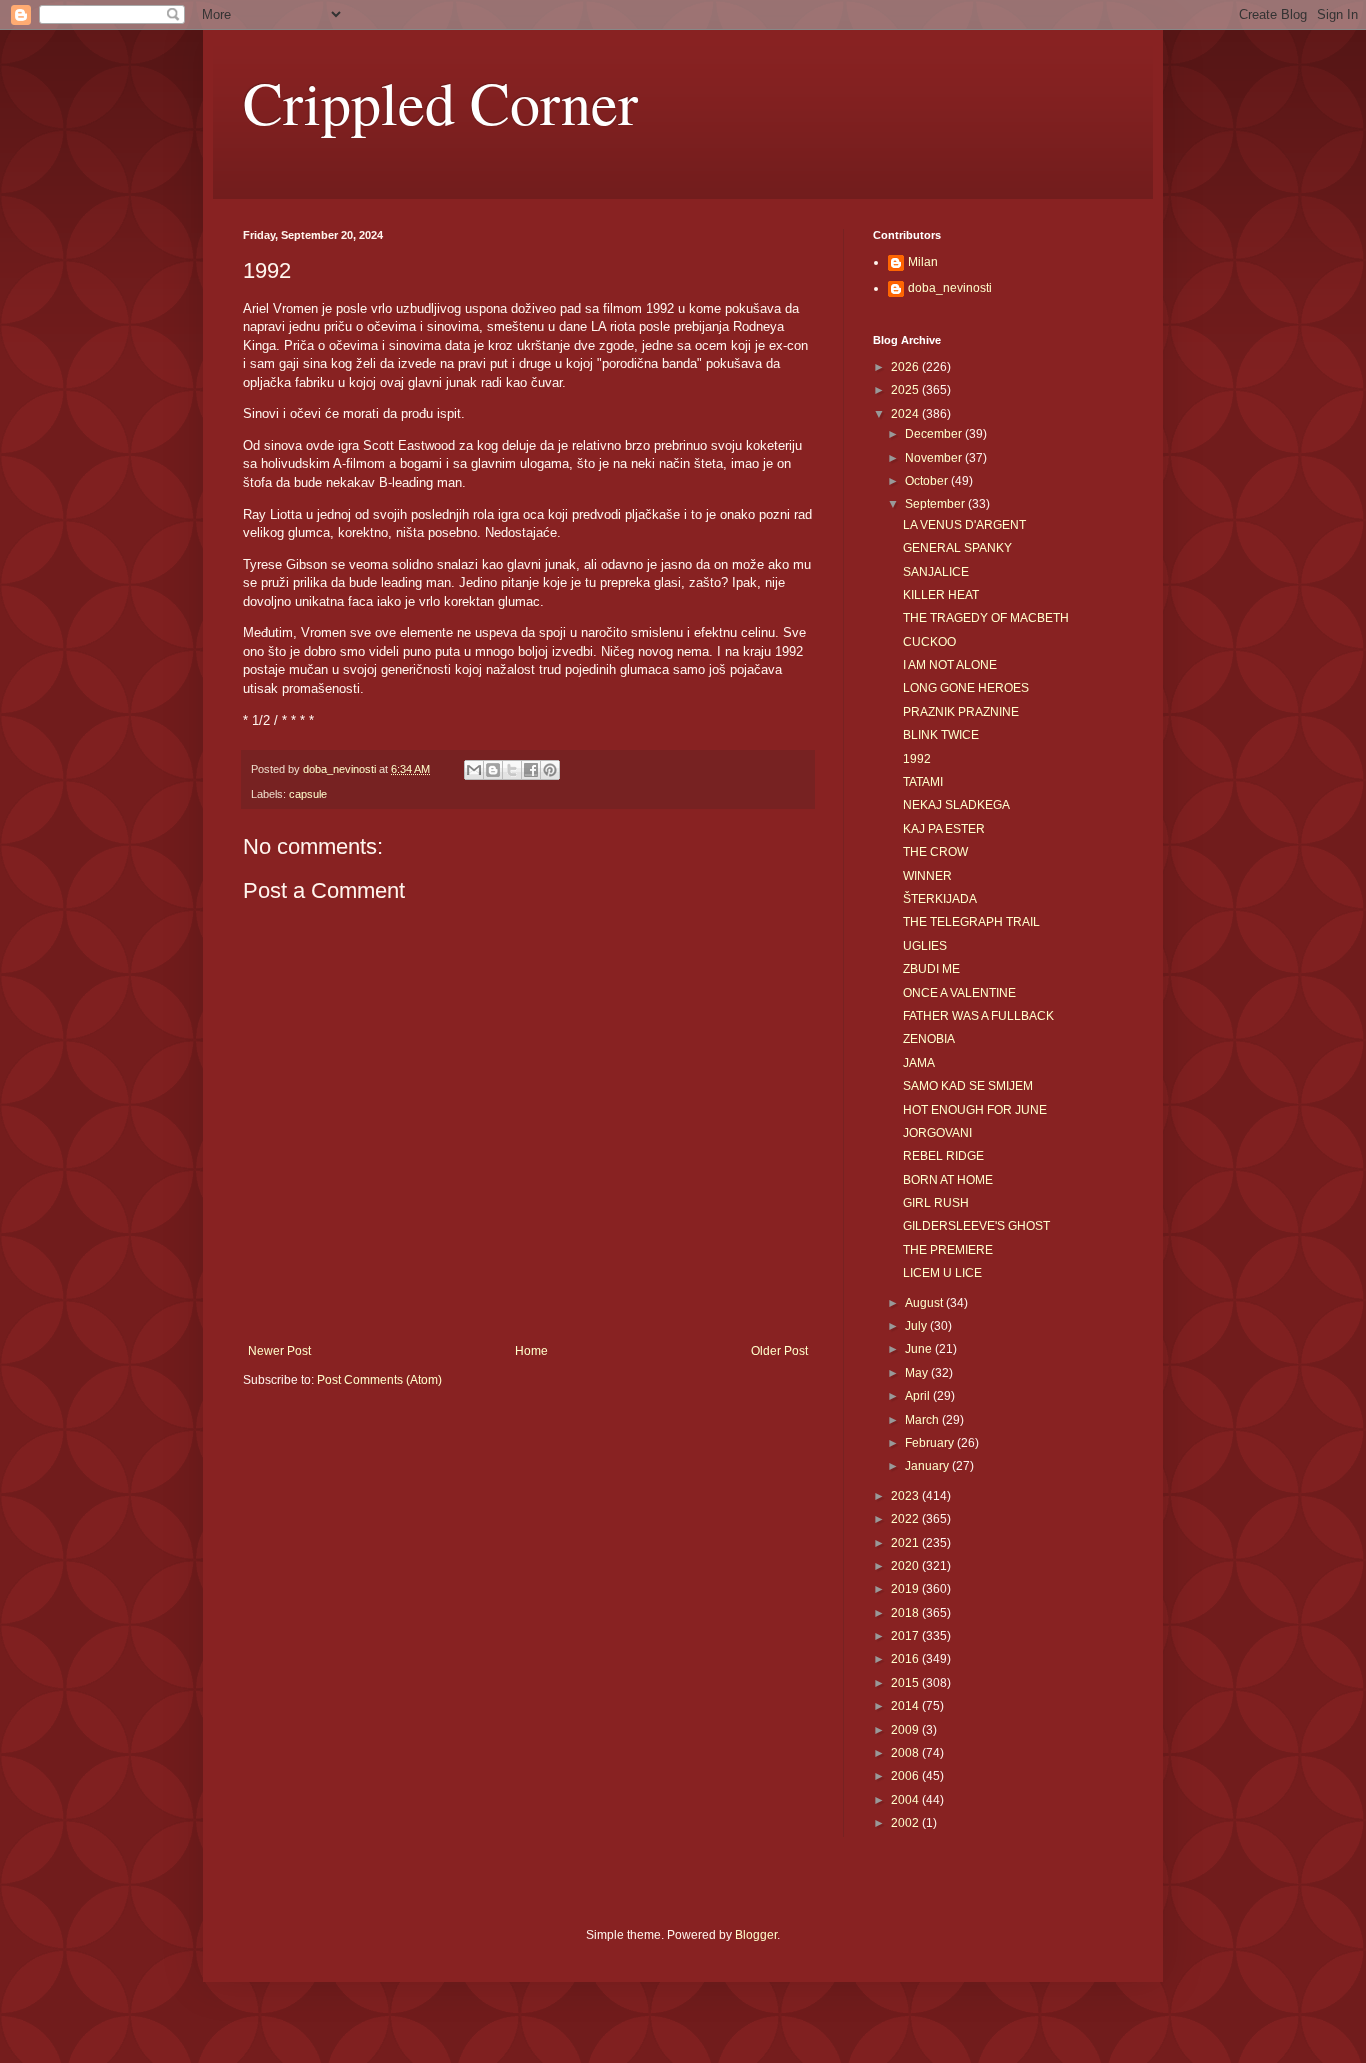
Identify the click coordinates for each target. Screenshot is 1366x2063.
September (936, 504)
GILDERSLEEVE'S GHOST (976, 1226)
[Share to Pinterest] (550, 770)
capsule (308, 794)
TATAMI (923, 782)
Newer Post (279, 1351)
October (928, 481)
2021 (906, 1543)
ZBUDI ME (931, 969)
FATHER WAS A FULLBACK (978, 1016)
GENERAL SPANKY (957, 548)
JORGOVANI (937, 1133)
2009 (906, 1730)
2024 (906, 414)
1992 (917, 759)
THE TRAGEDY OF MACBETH (986, 618)
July (917, 1326)
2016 (906, 1659)
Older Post (779, 1351)
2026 (906, 367)
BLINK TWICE (941, 735)
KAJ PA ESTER (944, 829)
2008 (906, 1753)
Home (531, 1351)
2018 (906, 1613)
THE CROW (935, 852)
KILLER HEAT (941, 595)
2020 (906, 1566)
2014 (906, 1706)
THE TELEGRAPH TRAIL (971, 922)
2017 (906, 1636)
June (920, 1349)
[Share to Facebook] (531, 770)
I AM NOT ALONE (950, 665)
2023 (906, 1496)
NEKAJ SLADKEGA (956, 805)
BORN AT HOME (948, 1180)
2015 (906, 1683)
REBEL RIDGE (943, 1156)
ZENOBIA (929, 1039)
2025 (906, 390)
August (925, 1303)
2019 (906, 1589)
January (928, 1466)
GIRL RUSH (936, 1203)
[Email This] (474, 770)
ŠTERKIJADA (940, 899)
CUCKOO (929, 642)
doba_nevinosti (950, 288)
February (931, 1443)
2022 (906, 1519)
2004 (906, 1800)
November (935, 458)
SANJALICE (936, 572)
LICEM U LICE (942, 1273)
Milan (923, 262)
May (918, 1373)
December (935, 434)
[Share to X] (512, 770)
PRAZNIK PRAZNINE (961, 712)
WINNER (927, 876)
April (919, 1396)
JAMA (919, 1063)
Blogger (756, 1935)
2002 (906, 1823)
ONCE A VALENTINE (959, 993)
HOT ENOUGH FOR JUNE (975, 1110)
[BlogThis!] (493, 770)
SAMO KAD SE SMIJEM (968, 1086)
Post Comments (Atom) (379, 1380)
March (923, 1420)
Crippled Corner (440, 102)
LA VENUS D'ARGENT (964, 525)
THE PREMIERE (948, 1250)
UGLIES (925, 946)
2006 (906, 1776)
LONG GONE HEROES (966, 688)
